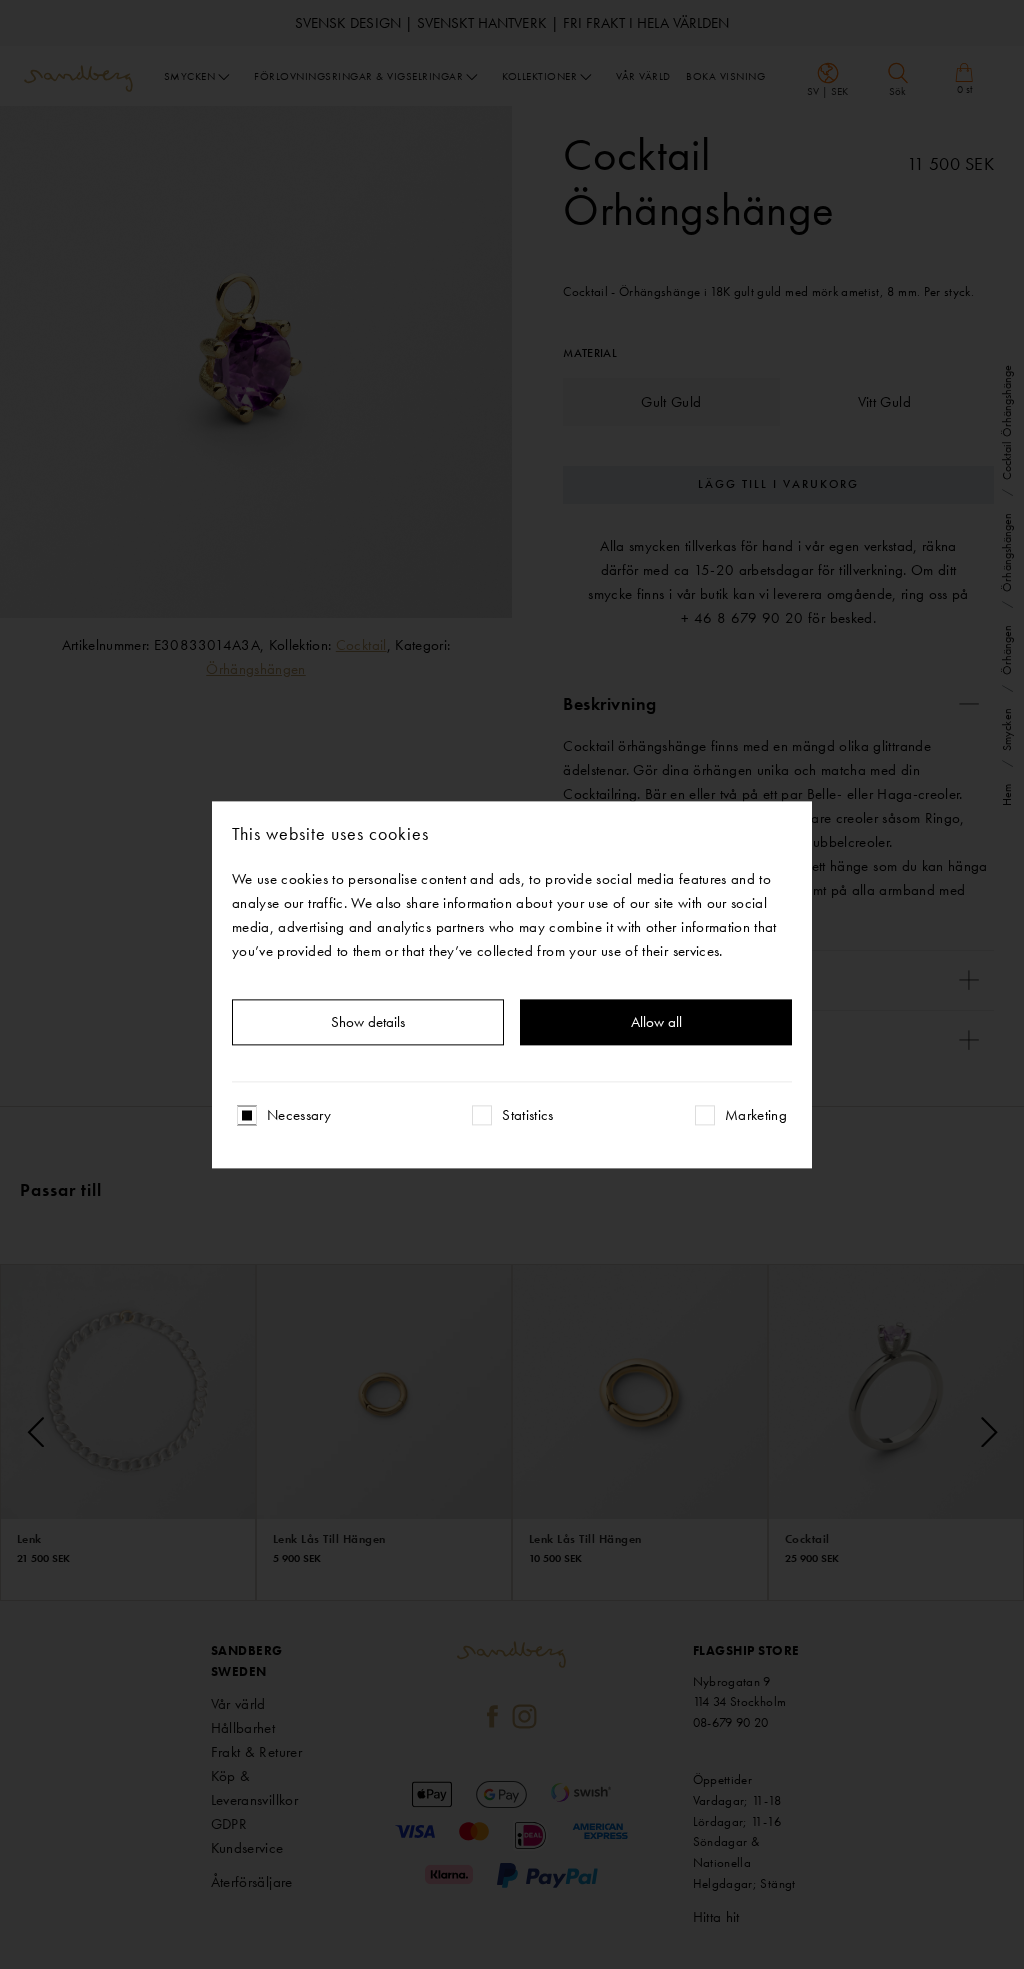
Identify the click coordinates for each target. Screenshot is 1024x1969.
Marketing (756, 1115)
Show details (368, 1022)
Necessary (299, 1115)
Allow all (656, 1022)
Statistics (528, 1115)
